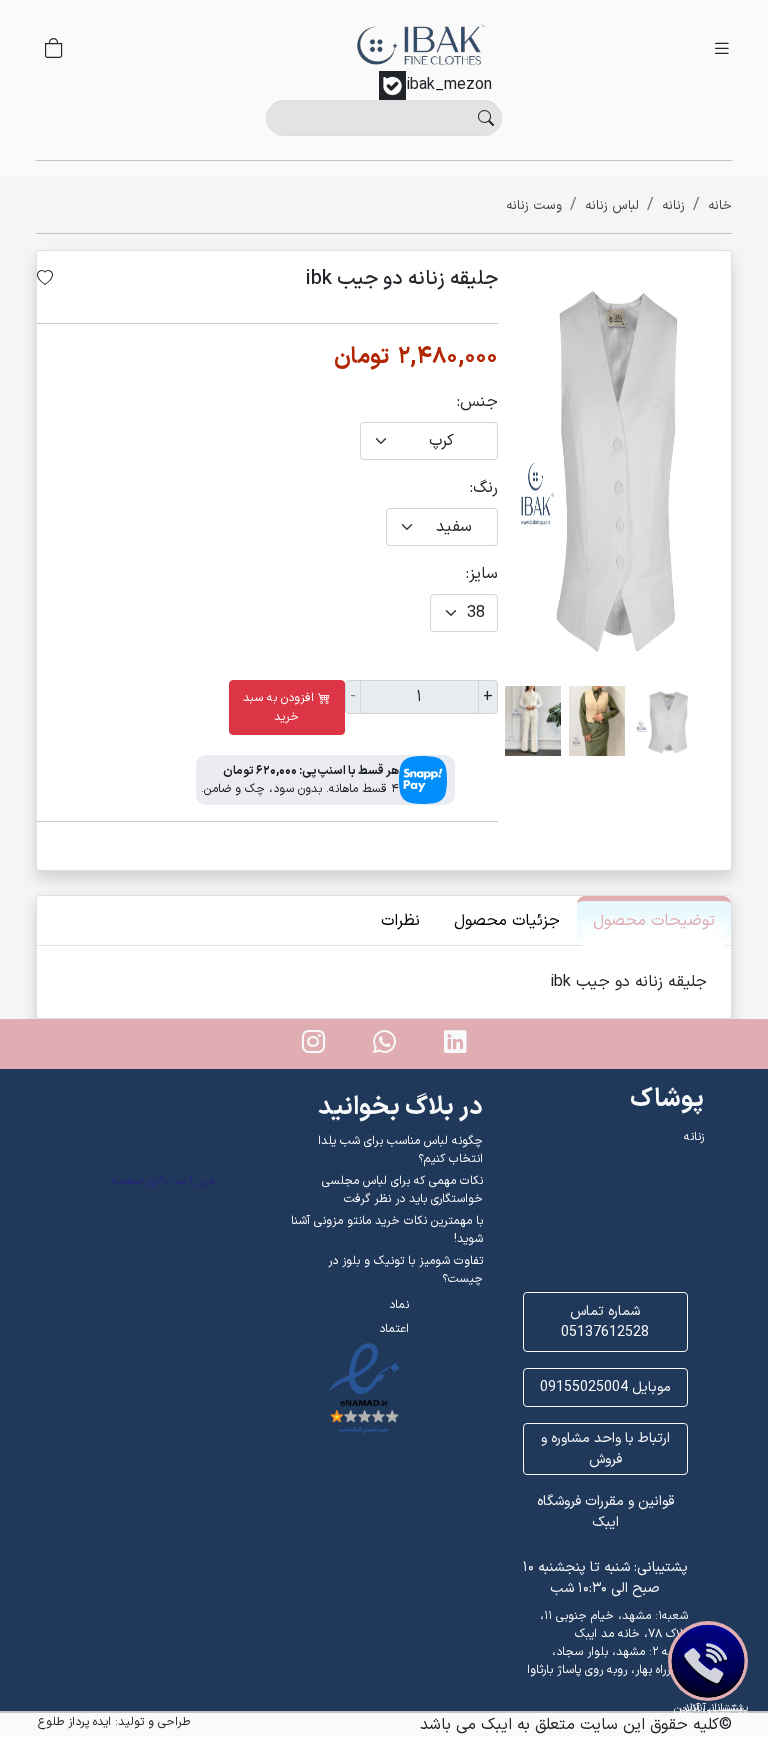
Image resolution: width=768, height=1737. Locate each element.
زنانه (694, 1137)
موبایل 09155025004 (605, 1387)
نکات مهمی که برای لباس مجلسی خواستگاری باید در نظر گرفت (402, 1190)
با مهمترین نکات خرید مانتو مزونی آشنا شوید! (386, 1230)
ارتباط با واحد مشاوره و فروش (605, 1449)
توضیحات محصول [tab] (654, 921)
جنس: (477, 402)
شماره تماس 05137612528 (605, 1322)
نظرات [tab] (400, 921)
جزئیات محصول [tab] (507, 921)
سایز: (482, 574)
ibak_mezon (449, 85)
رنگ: (484, 488)
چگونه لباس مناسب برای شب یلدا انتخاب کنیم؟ (400, 1150)
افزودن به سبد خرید (278, 708)
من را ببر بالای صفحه (163, 1181)
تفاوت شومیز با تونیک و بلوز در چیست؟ (405, 1270)
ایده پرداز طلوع (74, 1722)
